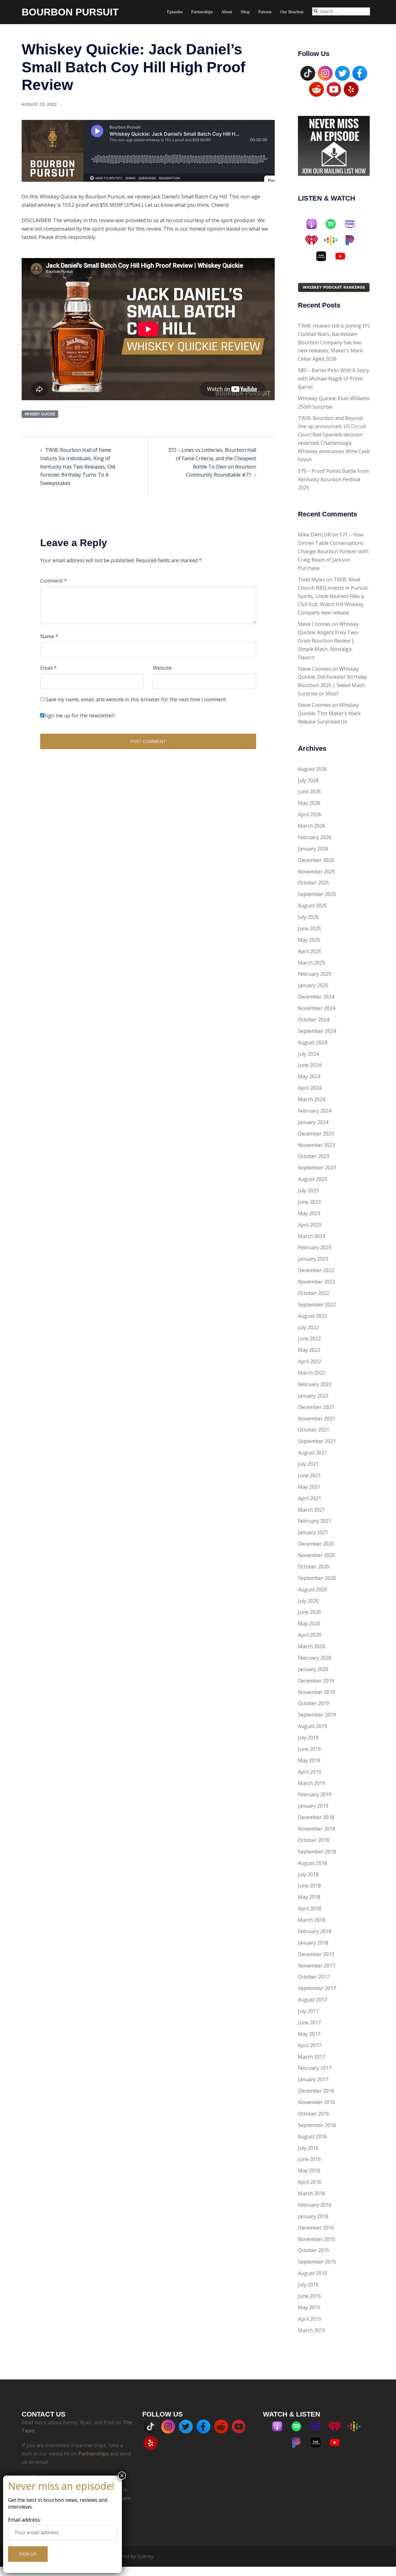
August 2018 (312, 1863)
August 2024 (312, 1042)
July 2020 (308, 1601)
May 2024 (309, 1076)
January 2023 (313, 1259)
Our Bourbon (292, 12)
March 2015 (312, 2330)
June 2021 (309, 1475)
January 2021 (313, 1532)
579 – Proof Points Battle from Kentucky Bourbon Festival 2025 (333, 479)
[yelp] (351, 89)
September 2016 (317, 2125)
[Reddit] (316, 89)
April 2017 (310, 2045)
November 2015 (316, 2239)
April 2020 (310, 1635)
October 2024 (314, 1020)
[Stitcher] (324, 256)
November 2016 (316, 2102)
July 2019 (308, 1738)
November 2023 (316, 1145)
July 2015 (308, 2285)
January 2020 (313, 1669)
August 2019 (312, 1726)
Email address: (24, 2520)
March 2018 (312, 1920)
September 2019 (317, 1715)
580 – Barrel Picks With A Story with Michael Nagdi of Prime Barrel (334, 379)
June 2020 (309, 1612)
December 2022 (316, 1270)
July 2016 (308, 2148)
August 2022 (312, 1316)
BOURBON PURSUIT (70, 12)
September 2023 (317, 1168)
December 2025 (316, 860)
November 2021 (316, 1419)
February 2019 (315, 1794)
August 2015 (312, 2273)
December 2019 (316, 1681)
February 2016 (315, 2205)
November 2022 (316, 1282)
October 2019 (314, 1703)
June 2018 (309, 1886)
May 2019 (309, 1760)
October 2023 (314, 1156)
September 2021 (317, 1441)
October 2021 (314, 1430)
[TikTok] (308, 73)
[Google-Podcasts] (334, 240)
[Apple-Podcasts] (315, 224)
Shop (245, 12)
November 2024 (316, 1008)
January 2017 (313, 2079)
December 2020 (316, 1544)
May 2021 (309, 1487)
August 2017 (312, 2000)
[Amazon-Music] (353, 224)
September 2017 (317, 1988)
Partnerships (202, 12)
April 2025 (310, 951)
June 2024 (309, 1065)
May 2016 (309, 2171)
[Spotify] (334, 224)
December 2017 (316, 1954)
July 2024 (308, 1054)
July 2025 (308, 917)
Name (49, 636)
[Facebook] (360, 73)
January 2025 (313, 985)
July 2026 (308, 780)
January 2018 (313, 1943)
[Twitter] (342, 73)
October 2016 (314, 2114)
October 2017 (314, 1977)
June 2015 (309, 2296)
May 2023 (309, 1213)
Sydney (145, 2556)
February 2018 (315, 1931)
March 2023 (312, 1236)
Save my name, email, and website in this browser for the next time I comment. (136, 699)
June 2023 (309, 1202)
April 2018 (310, 1908)
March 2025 (312, 963)
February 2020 (315, 1658)
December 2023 (316, 1134)
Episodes (175, 12)
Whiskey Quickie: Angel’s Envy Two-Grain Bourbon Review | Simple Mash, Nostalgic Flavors (329, 641)
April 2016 (310, 2182)
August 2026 (312, 769)
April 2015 (310, 2319)
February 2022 (315, 1384)
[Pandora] (353, 240)
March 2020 (312, 1646)
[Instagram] (325, 73)
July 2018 (308, 1874)
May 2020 (309, 1623)
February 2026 (315, 837)
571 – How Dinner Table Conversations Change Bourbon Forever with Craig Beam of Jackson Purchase (333, 551)
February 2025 (315, 974)
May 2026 (309, 803)
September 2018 (317, 1852)
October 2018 (314, 1840)
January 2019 (313, 1806)
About (227, 12)
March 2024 (312, 1099)
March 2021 (312, 1510)
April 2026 (310, 814)
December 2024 (316, 997)
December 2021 (316, 1407)
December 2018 (316, 1817)
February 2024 (315, 1111)
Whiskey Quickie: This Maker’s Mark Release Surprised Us (329, 713)
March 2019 (312, 1783)
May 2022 (309, 1350)
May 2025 (309, 940)
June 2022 (309, 1339)
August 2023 (312, 1179)
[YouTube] (334, 89)
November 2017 (316, 1966)
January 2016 (313, 2216)
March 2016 (312, 2193)
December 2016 (316, 2091)
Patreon (265, 12)
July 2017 (308, 2011)
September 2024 (317, 1031)
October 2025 (314, 883)
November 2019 (316, 1692)
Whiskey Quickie (40, 414)
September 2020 (317, 1578)
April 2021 (310, 1498)
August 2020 (312, 1589)
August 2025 (312, 906)
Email (48, 668)
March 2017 (312, 2057)
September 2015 (317, 2262)
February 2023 (315, 1247)
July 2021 (308, 1464)
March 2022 (312, 1373)
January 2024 (313, 1122)
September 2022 (317, 1305)
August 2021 (312, 1453)
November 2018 (316, 1829)
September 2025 (317, 894)
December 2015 (316, 2228)
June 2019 (309, 1749)
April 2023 (310, 1225)
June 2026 (309, 791)
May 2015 (309, 2307)
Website (162, 668)
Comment (54, 581)
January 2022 (313, 1396)
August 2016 (312, 2137)
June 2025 (309, 928)
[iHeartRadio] (315, 240)
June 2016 (309, 2159)
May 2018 (309, 1897)
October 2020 (314, 1567)
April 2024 (310, 1088)
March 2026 (312, 826)
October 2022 (314, 1293)
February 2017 (315, 2068)
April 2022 (310, 1361)
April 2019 (310, 1772)
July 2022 (308, 1327)
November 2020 (316, 1555)
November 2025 (316, 872)
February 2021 (315, 1521)
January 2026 (313, 849)
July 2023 (308, 1190)
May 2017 (309, 2034)
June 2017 (309, 2022)
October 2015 (314, 2250)
